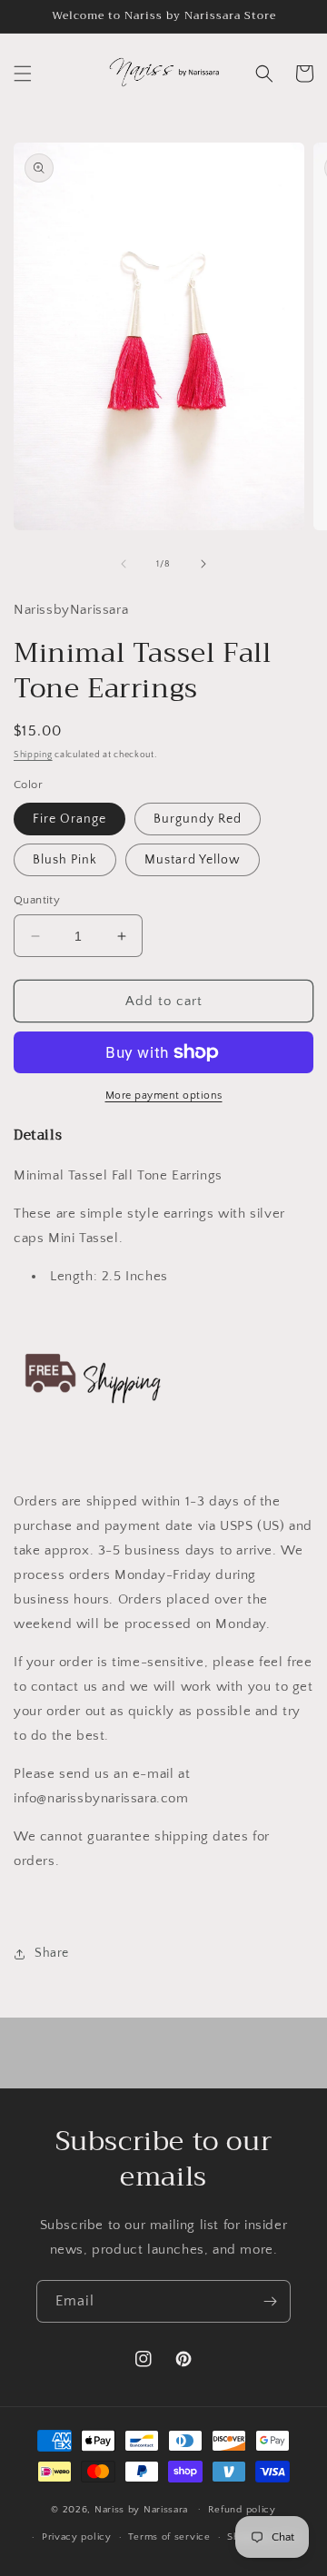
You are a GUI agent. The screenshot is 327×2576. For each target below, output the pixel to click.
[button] (23, 74)
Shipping (33, 755)
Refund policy (242, 2510)
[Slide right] (203, 564)
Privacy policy (77, 2537)
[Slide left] (124, 564)
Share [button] (52, 1953)
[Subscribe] (270, 2301)
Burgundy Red (198, 819)
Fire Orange (69, 819)
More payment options (164, 1096)
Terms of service (169, 2537)
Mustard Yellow (193, 860)
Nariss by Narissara (141, 2509)
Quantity (37, 900)
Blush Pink (65, 860)
